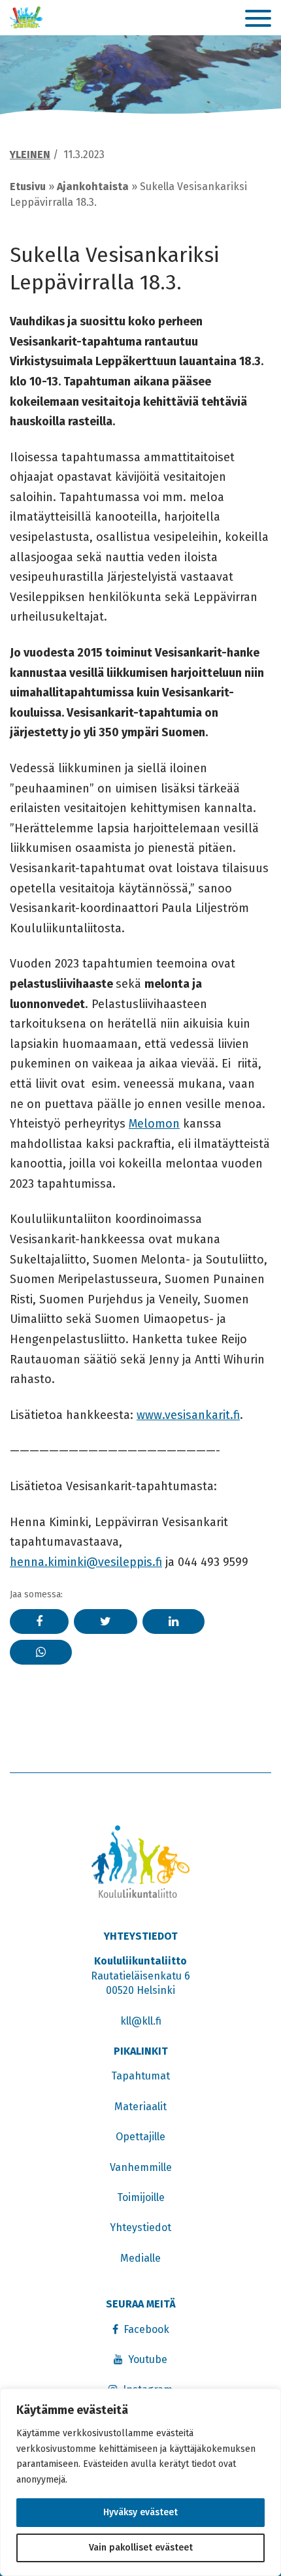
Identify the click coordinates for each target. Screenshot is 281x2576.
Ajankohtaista (93, 187)
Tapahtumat (140, 2076)
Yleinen (30, 155)
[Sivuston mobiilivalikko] (258, 19)
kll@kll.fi (141, 2021)
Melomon (154, 1124)
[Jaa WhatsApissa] (41, 1652)
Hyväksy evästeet (140, 2512)
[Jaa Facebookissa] (39, 1622)
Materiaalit (140, 2107)
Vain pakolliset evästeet (141, 2548)
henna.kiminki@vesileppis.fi (86, 1562)
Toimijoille (141, 2197)
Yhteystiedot (140, 2227)
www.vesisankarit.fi (188, 1415)
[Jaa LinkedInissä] (174, 1622)
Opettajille (140, 2137)
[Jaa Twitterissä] (106, 1622)
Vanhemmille (141, 2167)
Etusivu (28, 187)
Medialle (140, 2258)
